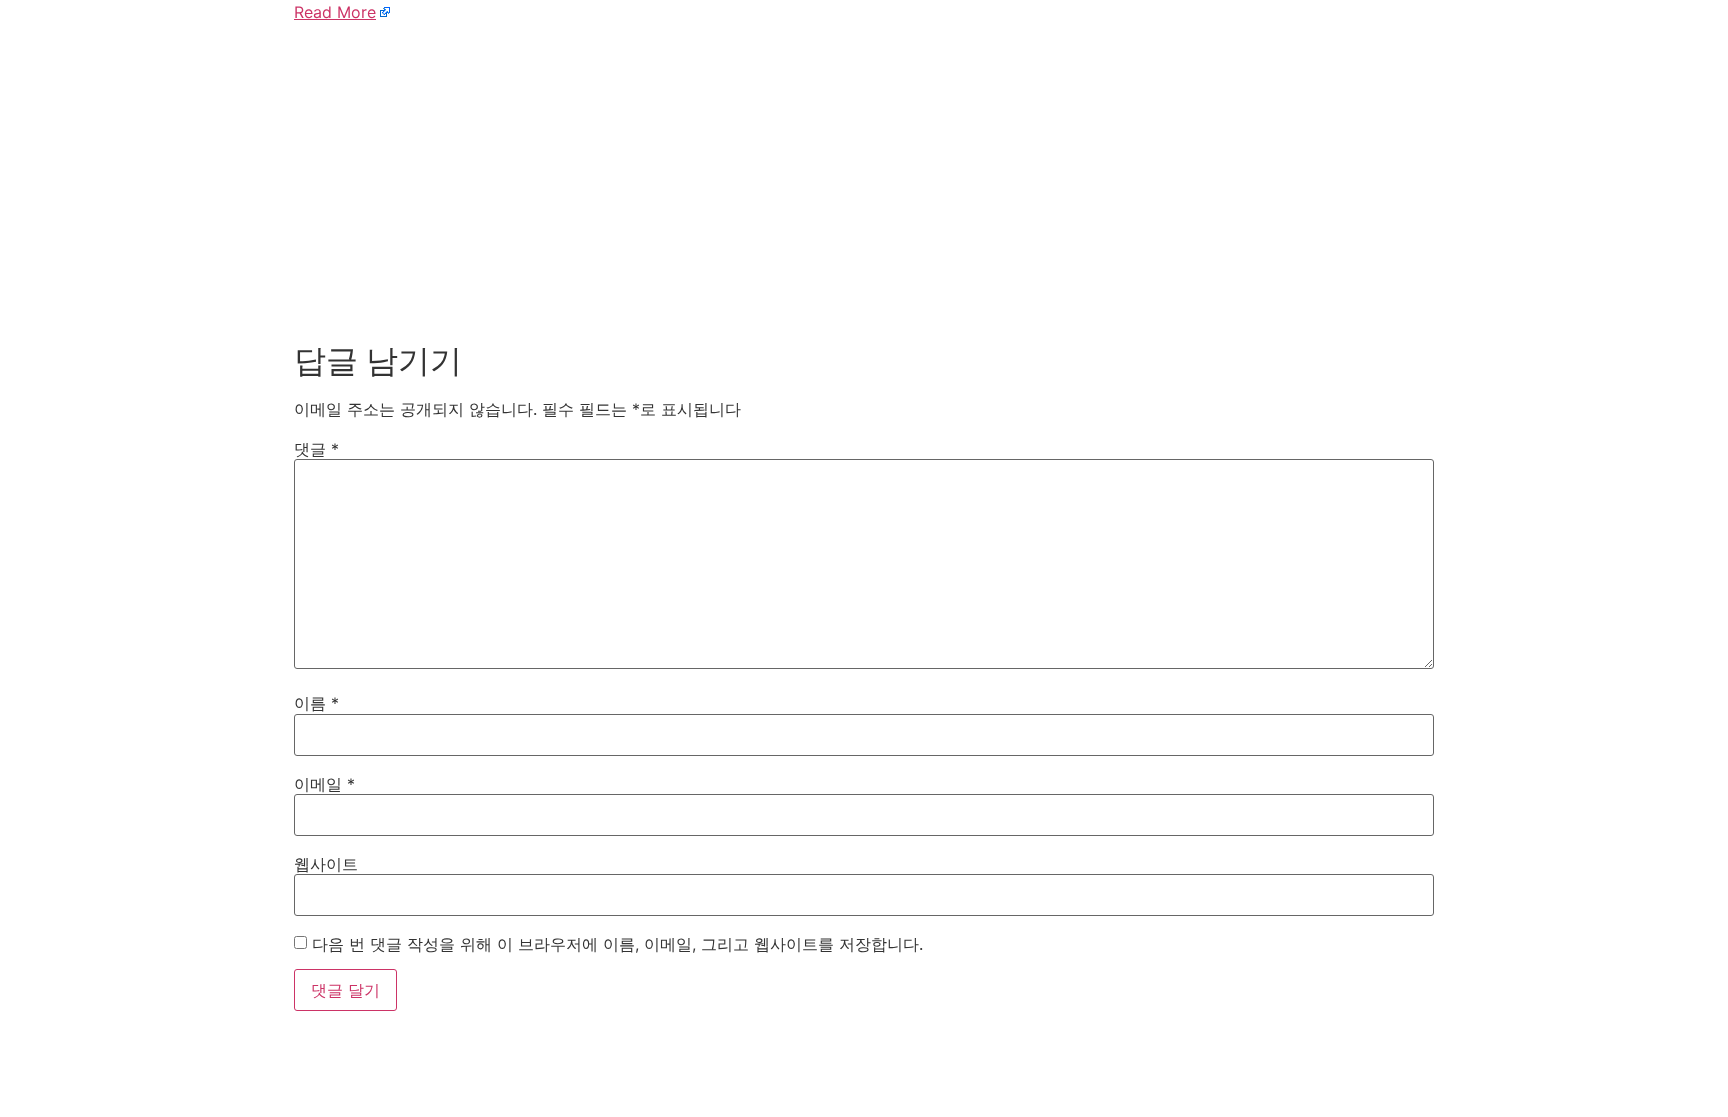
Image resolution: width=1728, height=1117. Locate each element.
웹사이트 (326, 864)
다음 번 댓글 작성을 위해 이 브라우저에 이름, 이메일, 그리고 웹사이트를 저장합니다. (617, 944)
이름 (316, 703)
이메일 (324, 784)
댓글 (316, 449)
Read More (335, 12)
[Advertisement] (864, 178)
